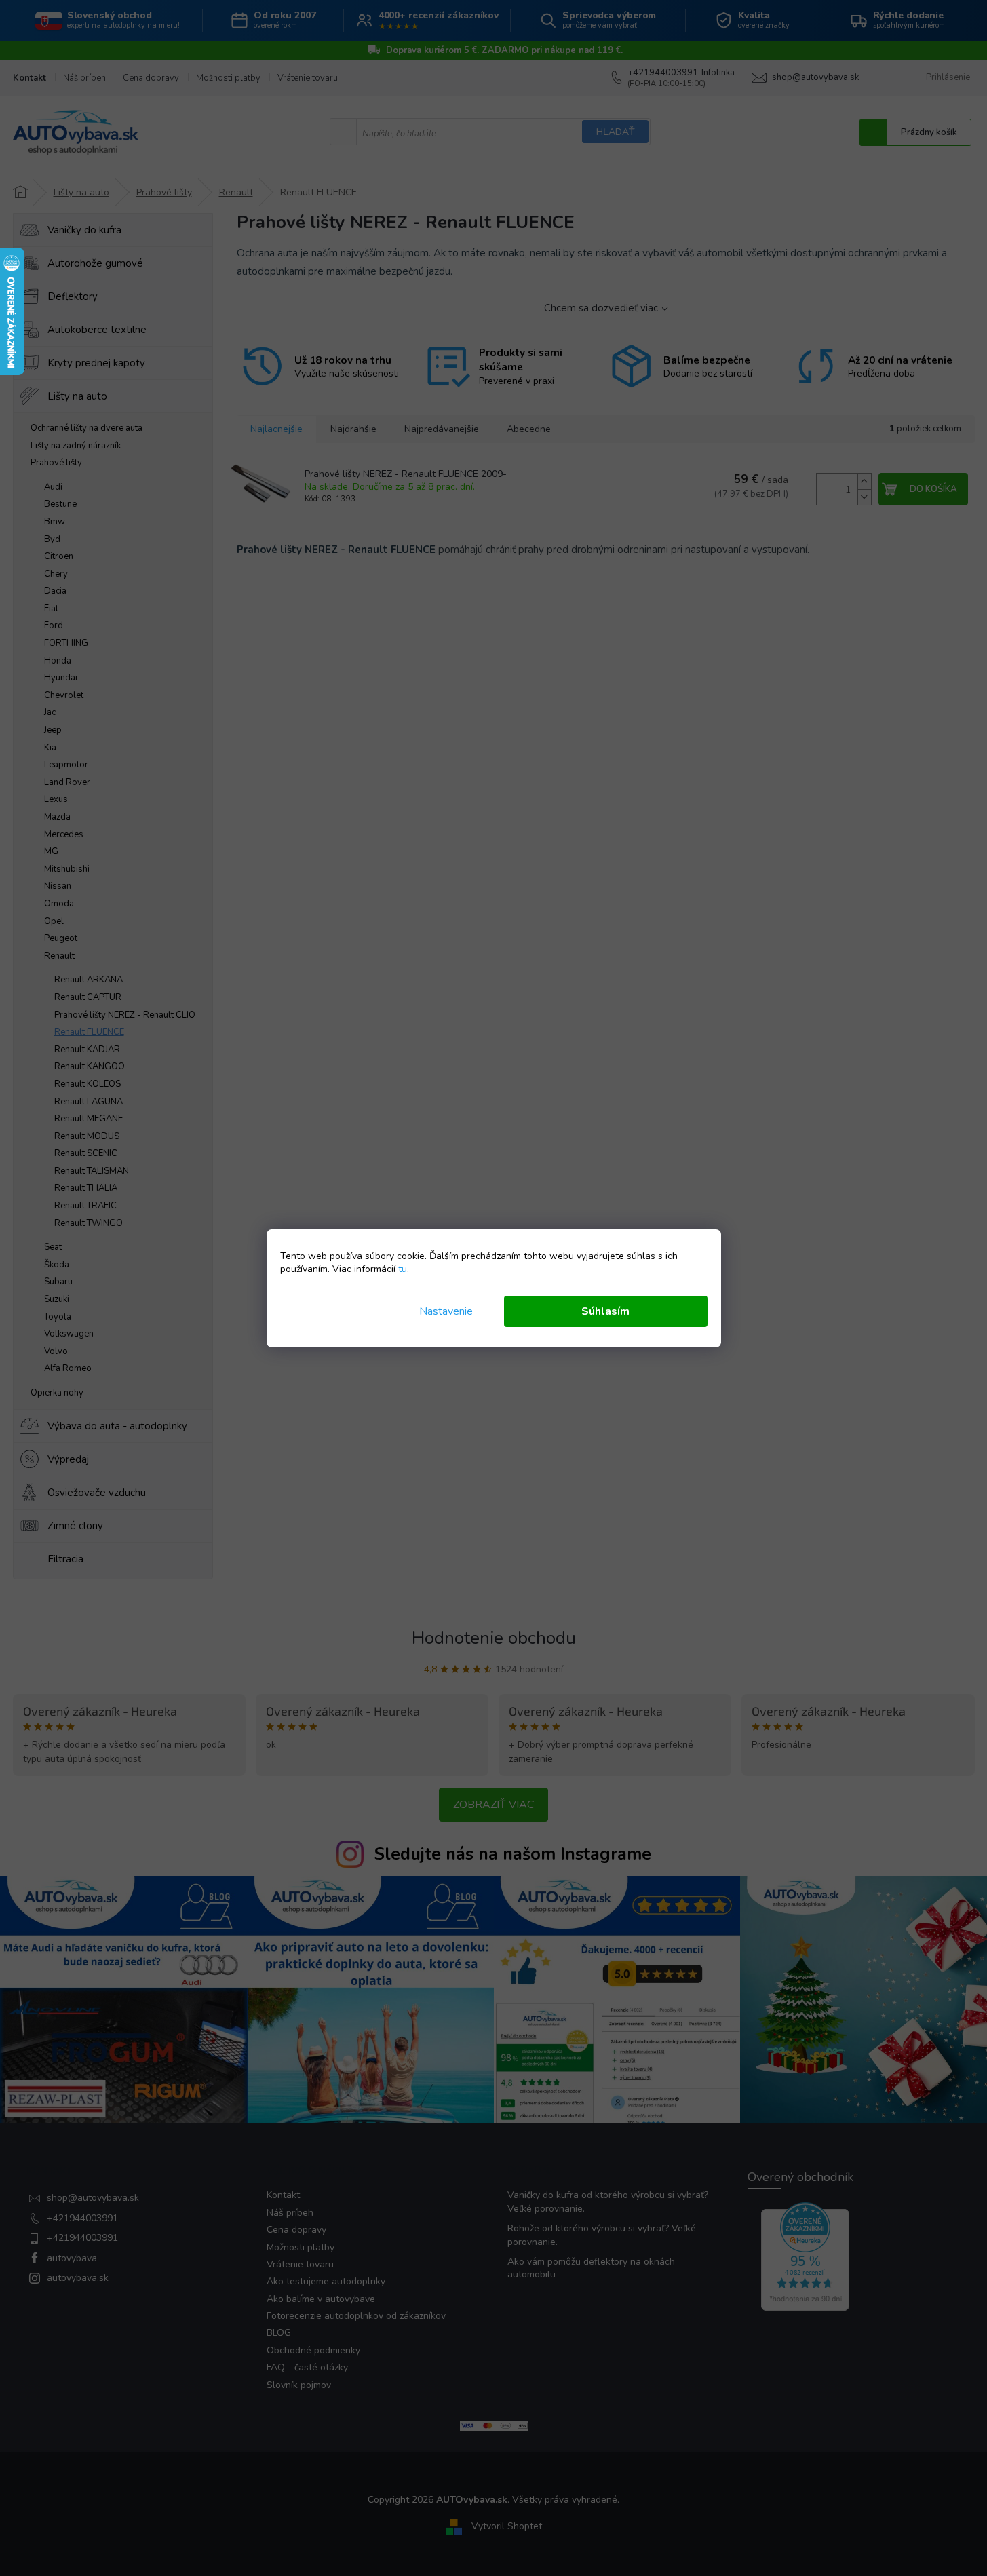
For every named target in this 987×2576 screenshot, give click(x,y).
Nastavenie (446, 1311)
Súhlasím (605, 1311)
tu (403, 1269)
